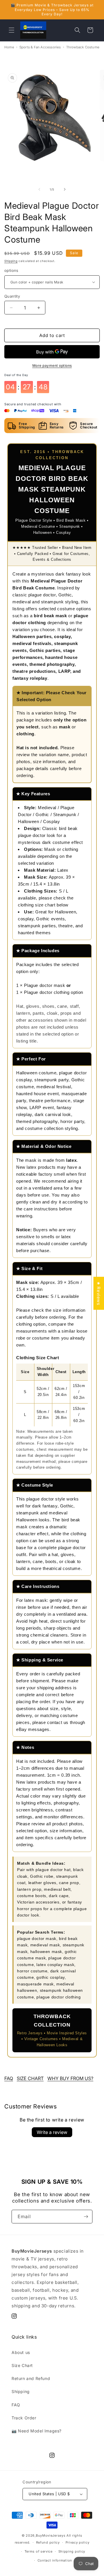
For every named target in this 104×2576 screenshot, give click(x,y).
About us (21, 2352)
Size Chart (22, 2365)
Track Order (24, 2418)
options (11, 270)
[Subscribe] (86, 2217)
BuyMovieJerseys (51, 2535)
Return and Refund (31, 2378)
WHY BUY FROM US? (70, 2078)
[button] (12, 30)
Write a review (52, 2132)
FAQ (9, 2078)
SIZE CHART (30, 2078)
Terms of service (39, 2551)
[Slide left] (39, 189)
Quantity (12, 296)
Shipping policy (72, 2551)
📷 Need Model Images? (37, 2431)
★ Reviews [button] (99, 1293)
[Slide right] (65, 189)
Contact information (55, 2560)
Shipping (11, 261)
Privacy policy (78, 2542)
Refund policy (48, 2542)
